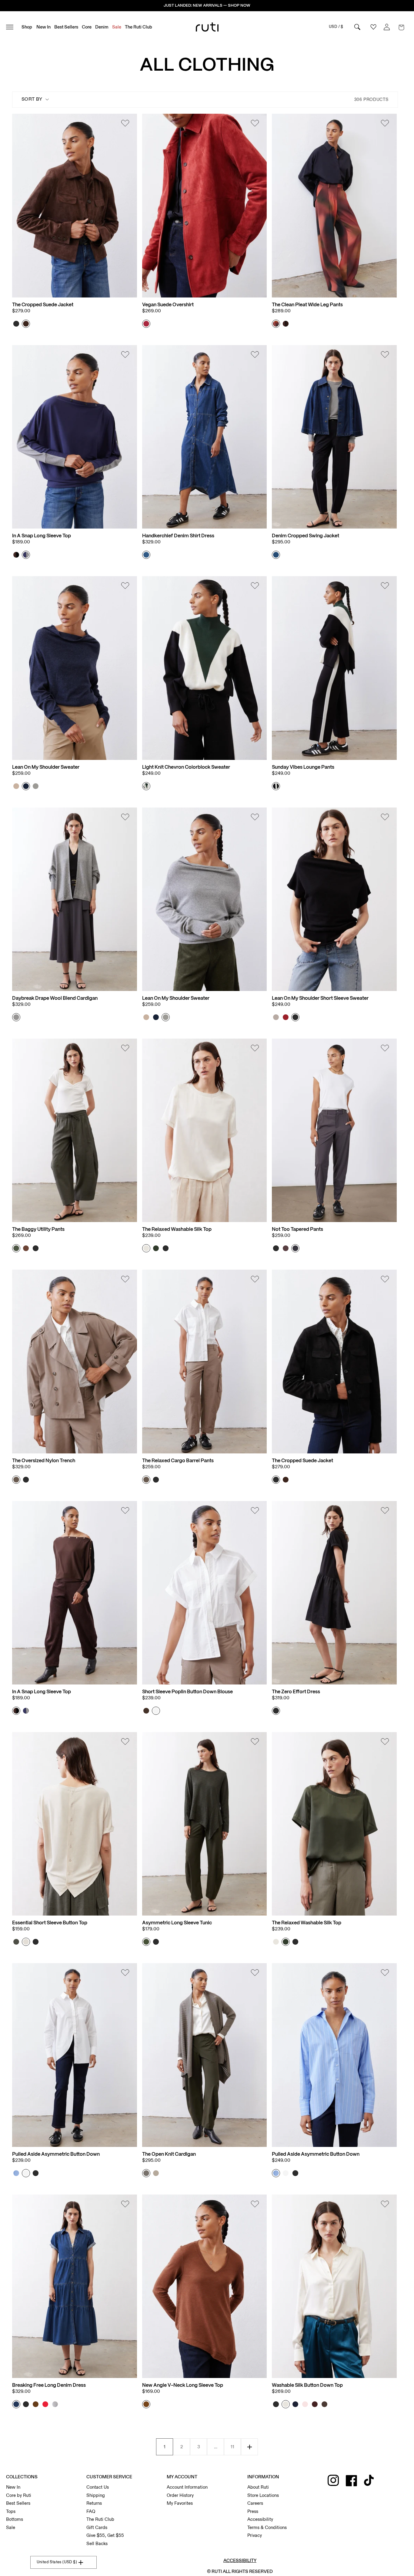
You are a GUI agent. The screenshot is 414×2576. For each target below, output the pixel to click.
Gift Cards (97, 2527)
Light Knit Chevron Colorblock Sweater (186, 767)
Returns (94, 2503)
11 (232, 2447)
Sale (11, 2527)
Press (253, 2511)
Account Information (187, 2487)
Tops (11, 2511)
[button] (401, 27)
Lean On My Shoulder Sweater (46, 767)
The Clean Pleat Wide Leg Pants (307, 305)
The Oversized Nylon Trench (44, 1461)
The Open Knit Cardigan (169, 2154)
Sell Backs (97, 2544)
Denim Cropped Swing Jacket (305, 536)
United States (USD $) (57, 2562)
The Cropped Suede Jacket (43, 305)
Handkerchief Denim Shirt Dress (178, 536)
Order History (180, 2495)
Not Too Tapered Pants (297, 1229)
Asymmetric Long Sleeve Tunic (177, 1923)
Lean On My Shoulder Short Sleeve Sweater (320, 998)
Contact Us (98, 2487)
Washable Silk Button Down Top (307, 2385)
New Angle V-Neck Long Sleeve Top (183, 2385)
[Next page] (249, 2447)
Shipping (96, 2495)
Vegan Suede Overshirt (168, 305)
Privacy (255, 2535)
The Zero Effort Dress (296, 1692)
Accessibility (260, 2519)
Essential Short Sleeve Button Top (50, 1923)
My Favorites (180, 2503)
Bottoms (15, 2519)
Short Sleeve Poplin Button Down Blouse (187, 1692)
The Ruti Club (100, 2519)
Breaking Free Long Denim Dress (49, 2385)
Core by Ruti (19, 2495)
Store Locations (263, 2495)
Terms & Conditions (267, 2527)
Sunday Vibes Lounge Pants (303, 767)
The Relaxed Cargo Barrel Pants (178, 1461)
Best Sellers (18, 2503)
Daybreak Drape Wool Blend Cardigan (55, 998)
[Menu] (12, 27)
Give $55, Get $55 (105, 2535)
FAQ (91, 2511)
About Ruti (258, 2487)
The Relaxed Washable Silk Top (177, 1229)
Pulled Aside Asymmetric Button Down (56, 2154)
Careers (255, 2503)
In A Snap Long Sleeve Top (42, 536)
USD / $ (336, 27)
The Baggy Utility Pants (38, 1229)
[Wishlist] (125, 124)
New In (13, 2487)
